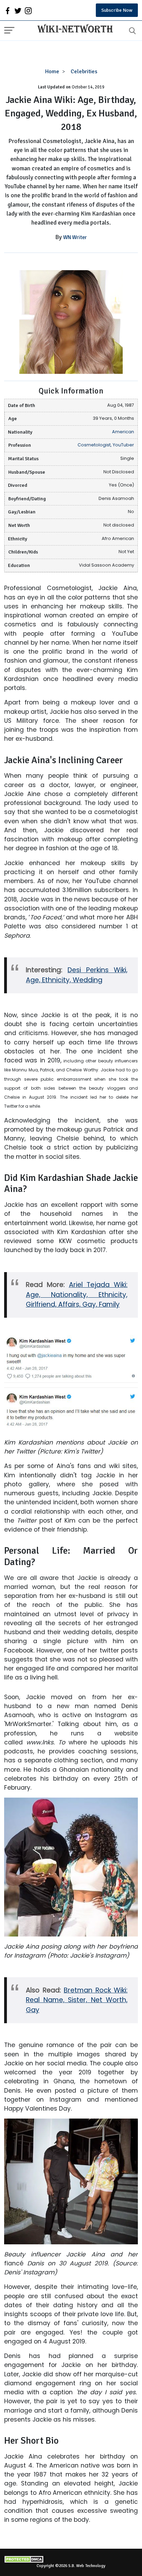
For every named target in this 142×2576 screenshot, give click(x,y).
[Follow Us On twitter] (18, 10)
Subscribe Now (117, 10)
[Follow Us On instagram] (28, 10)
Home (52, 72)
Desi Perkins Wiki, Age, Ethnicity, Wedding (77, 975)
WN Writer (75, 237)
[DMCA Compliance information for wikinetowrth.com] (71, 2559)
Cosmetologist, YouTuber (106, 445)
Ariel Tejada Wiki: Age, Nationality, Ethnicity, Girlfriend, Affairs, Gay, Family (77, 1295)
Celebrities (84, 72)
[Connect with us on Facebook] (8, 10)
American (123, 432)
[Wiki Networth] (73, 29)
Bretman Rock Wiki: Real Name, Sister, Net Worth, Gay (77, 2000)
